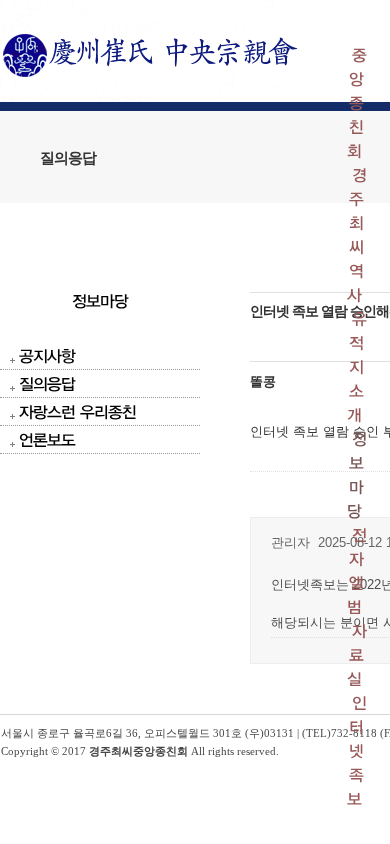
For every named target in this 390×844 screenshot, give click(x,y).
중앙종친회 (356, 102)
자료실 (356, 654)
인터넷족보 (356, 750)
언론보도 (47, 439)
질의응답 (47, 383)
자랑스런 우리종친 (77, 411)
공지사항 (47, 355)
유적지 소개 (356, 366)
